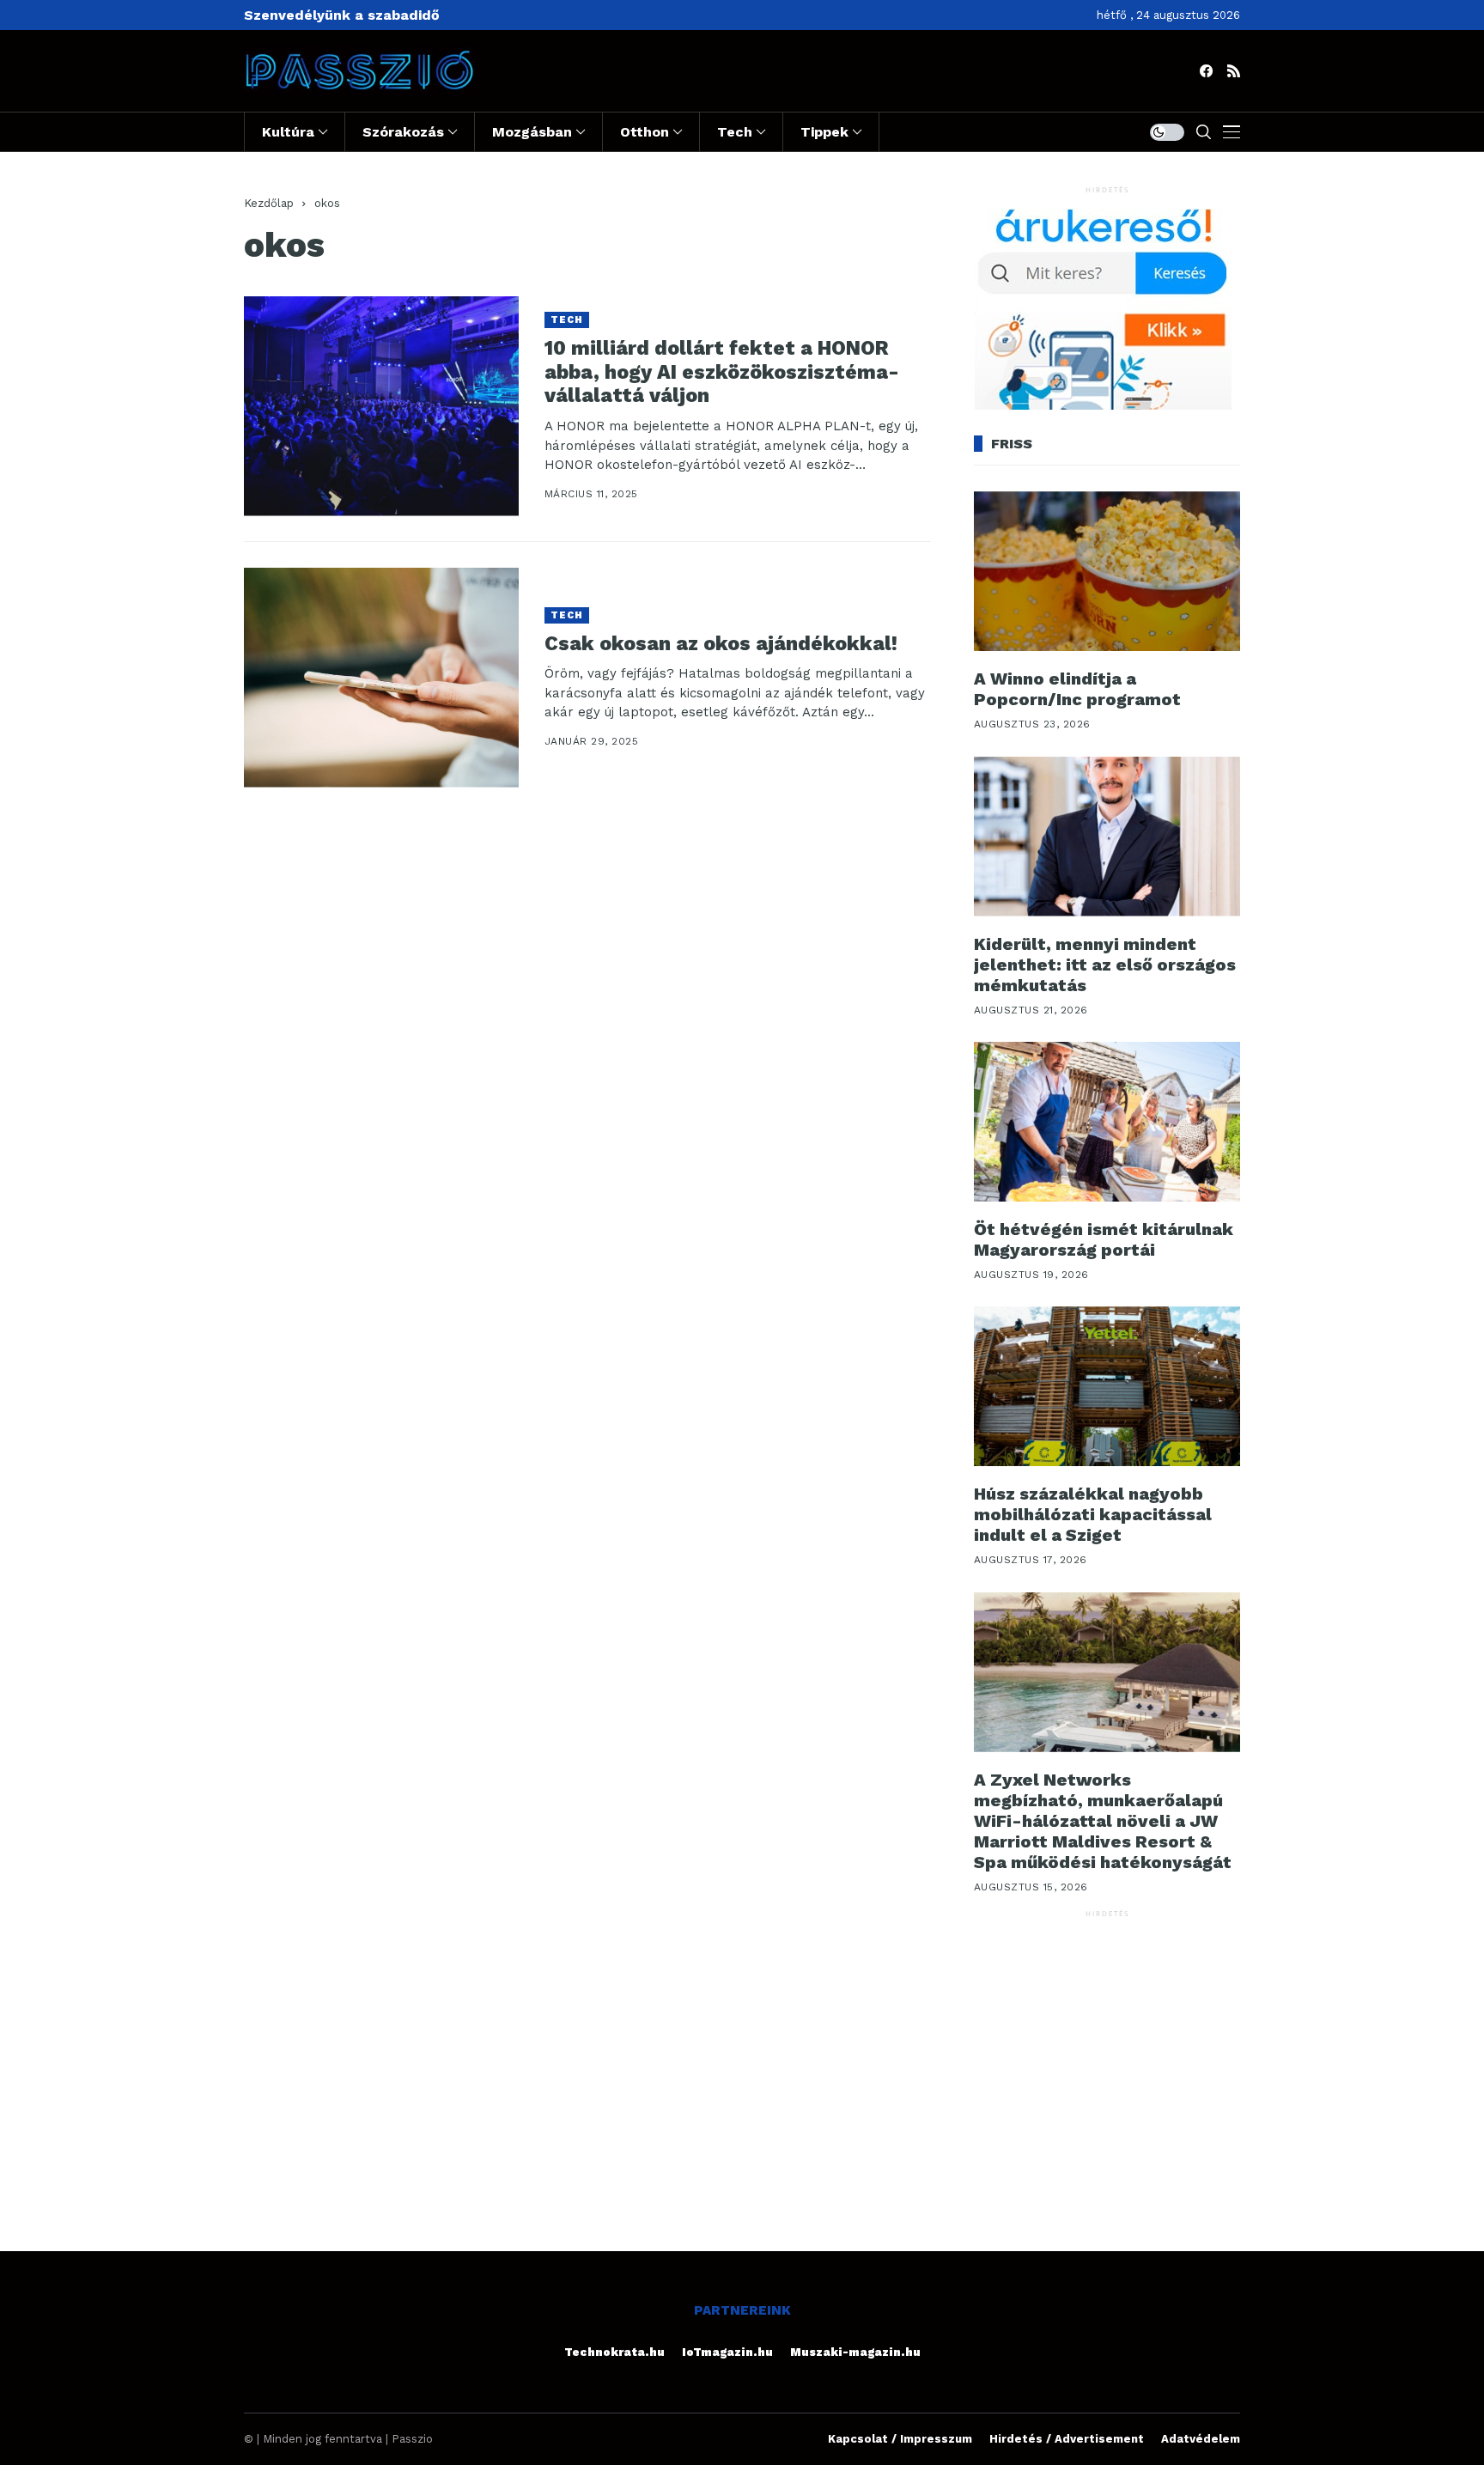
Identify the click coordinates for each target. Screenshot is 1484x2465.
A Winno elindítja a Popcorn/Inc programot (1077, 689)
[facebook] (1206, 71)
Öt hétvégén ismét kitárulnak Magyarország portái (1104, 1239)
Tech (567, 320)
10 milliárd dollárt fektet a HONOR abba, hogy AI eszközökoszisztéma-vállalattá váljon (722, 372)
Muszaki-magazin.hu (855, 2352)
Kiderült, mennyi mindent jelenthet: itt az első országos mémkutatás (1105, 965)
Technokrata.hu (614, 2352)
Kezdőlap (269, 203)
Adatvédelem (1201, 2439)
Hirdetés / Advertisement (1067, 2439)
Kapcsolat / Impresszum (900, 2439)
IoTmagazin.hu (727, 2352)
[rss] (1234, 71)
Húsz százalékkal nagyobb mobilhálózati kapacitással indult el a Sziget (1093, 1514)
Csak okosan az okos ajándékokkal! (721, 644)
